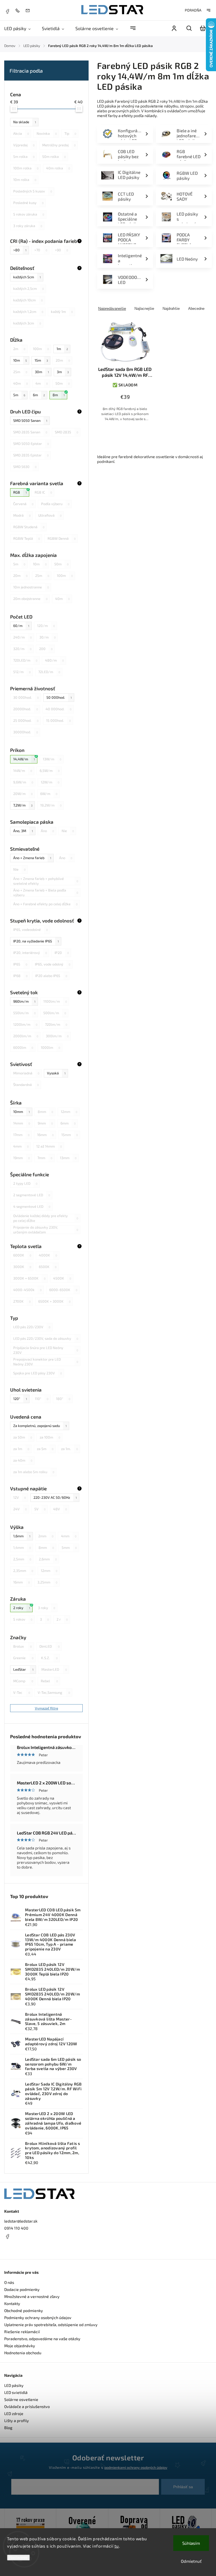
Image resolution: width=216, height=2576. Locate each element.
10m (20, 360)
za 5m (45, 1449)
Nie (68, 831)
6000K (22, 1255)
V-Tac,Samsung (54, 1692)
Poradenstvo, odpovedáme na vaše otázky (42, 2339)
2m (19, 349)
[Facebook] (7, 11)
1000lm (50, 1047)
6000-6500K (63, 1290)
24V (20, 1509)
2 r (62, 1619)
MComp (23, 1681)
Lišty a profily (17, 2421)
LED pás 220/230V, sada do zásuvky (46, 1338)
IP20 (62, 953)
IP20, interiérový (30, 953)
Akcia (21, 133)
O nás (9, 2282)
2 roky (22, 1608)
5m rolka (24, 156)
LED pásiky (14, 2385)
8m (59, 395)
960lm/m (24, 1001)
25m (20, 372)
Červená (23, 504)
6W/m (49, 794)
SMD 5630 (25, 467)
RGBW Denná (62, 538)
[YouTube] (21, 2250)
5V (40, 1509)
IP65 (20, 964)
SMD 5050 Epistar (31, 443)
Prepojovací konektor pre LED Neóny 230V (46, 1362)
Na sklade (25, 122)
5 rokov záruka (29, 214)
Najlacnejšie (144, 309)
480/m (54, 660)
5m (19, 395)
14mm (22, 1123)
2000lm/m (26, 1036)
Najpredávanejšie (112, 309)
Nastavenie (18, 2558)
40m (21, 383)
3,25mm (47, 1582)
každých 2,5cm (29, 288)
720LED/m (25, 660)
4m (42, 383)
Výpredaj (24, 145)
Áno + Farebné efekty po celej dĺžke (45, 904)
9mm (45, 1123)
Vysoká (56, 1073)
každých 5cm (27, 277)
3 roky (47, 1608)
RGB (20, 492)
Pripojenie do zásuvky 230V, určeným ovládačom (46, 1230)
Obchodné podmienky (24, 2310)
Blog (8, 2428)
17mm (21, 1135)
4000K (48, 1255)
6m (39, 395)
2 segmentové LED (32, 1195)
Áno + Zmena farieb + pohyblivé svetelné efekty (46, 881)
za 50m (23, 1437)
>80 (20, 250)
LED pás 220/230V (32, 1327)
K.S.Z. (49, 1658)
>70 (41, 250)
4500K (62, 1278)
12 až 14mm (49, 1146)
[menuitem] (20, 28)
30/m (48, 637)
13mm (68, 1158)
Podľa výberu (55, 504)
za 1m (21, 1449)
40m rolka (58, 168)
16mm (45, 1135)
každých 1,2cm (28, 312)
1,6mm (22, 1536)
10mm (22, 1112)
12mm (69, 1112)
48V (60, 1509)
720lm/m (56, 1024)
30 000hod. (26, 697)
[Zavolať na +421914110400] (19, 10)
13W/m (52, 759)
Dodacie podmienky (22, 2289)
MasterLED (54, 1669)
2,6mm (48, 1559)
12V (20, 1497)
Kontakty (12, 2303)
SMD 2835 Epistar (31, 455)
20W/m (23, 794)
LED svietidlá (16, 2392)
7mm (45, 1158)
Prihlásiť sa (183, 2487)
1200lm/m (25, 1024)
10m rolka (25, 180)
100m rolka (26, 168)
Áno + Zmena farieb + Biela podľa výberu (46, 893)
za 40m (23, 1460)
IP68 (20, 976)
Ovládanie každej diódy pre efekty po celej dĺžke (46, 1218)
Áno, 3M (23, 831)
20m (63, 360)
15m (41, 360)
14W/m (23, 770)
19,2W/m (51, 805)
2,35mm (23, 1571)
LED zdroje (14, 2413)
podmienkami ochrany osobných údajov (136, 2467)
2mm (46, 1536)
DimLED (49, 1646)
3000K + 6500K (29, 1278)
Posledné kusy (28, 203)
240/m (22, 637)
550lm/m (24, 1013)
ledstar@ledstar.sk (21, 2221)
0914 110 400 (16, 2228)
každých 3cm (27, 323)
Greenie (23, 1658)
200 (46, 649)
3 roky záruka (28, 226)
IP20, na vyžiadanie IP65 (36, 941)
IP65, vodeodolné (31, 929)
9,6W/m (23, 782)
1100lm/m (55, 1001)
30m (42, 372)
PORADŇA (193, 10)
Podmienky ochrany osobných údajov (38, 2318)
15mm (70, 1135)
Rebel (49, 1681)
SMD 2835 (67, 432)
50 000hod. (59, 697)
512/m (22, 672)
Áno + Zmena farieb (32, 858)
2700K (22, 1301)
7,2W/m (23, 805)
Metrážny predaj (59, 145)
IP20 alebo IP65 (51, 976)
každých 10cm (28, 300)
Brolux (22, 1646)
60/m (21, 626)
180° (63, 1399)
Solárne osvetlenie (21, 2399)
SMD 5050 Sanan (30, 420)
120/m (46, 626)
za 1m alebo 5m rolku (34, 1472)
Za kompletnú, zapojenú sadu (40, 1426)
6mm (68, 1123)
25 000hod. (26, 720)
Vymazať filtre (47, 1708)
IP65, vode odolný (53, 964)
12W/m (50, 782)
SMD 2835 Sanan (30, 432)
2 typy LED (25, 1183)
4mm (21, 1146)
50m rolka (54, 156)
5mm (69, 1547)
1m (62, 349)
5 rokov (23, 1619)
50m (63, 383)
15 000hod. (58, 720)
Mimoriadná (26, 1073)
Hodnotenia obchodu (23, 2353)
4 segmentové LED (32, 1206)
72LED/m (49, 672)
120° (20, 1399)
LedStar (23, 1669)
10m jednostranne (31, 587)
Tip (70, 133)
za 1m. (69, 1449)
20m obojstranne (30, 599)
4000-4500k (27, 1290)
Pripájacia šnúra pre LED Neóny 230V (46, 1350)
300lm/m (57, 1036)
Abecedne (196, 309)
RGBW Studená (29, 527)
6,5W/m (50, 770)
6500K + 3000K (54, 1301)
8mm (45, 1112)
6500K (48, 1267)
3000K (22, 1267)
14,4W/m (24, 759)
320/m (22, 649)
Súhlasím (191, 2543)
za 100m (50, 1437)
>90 (61, 250)
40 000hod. (58, 709)
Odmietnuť (191, 2561)
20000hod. (26, 709)
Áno (47, 831)
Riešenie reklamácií (22, 2332)
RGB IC (43, 492)
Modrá (22, 515)
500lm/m (55, 1013)
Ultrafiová (50, 515)
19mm (22, 1158)
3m (63, 372)
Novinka (47, 133)
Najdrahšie (171, 309)
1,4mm (22, 1547)
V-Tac (22, 1692)
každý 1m (62, 312)
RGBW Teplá (27, 538)
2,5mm (22, 1559)
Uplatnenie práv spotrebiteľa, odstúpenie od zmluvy (51, 2325)
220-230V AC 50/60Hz (55, 1497)
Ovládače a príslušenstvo (27, 2406)
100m (41, 349)
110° (42, 1399)
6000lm (23, 1047)
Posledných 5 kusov (33, 191)
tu (117, 2546)
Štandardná (26, 1085)
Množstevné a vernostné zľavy (32, 2296)
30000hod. (26, 732)
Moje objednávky (20, 2346)
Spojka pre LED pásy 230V (38, 1373)
